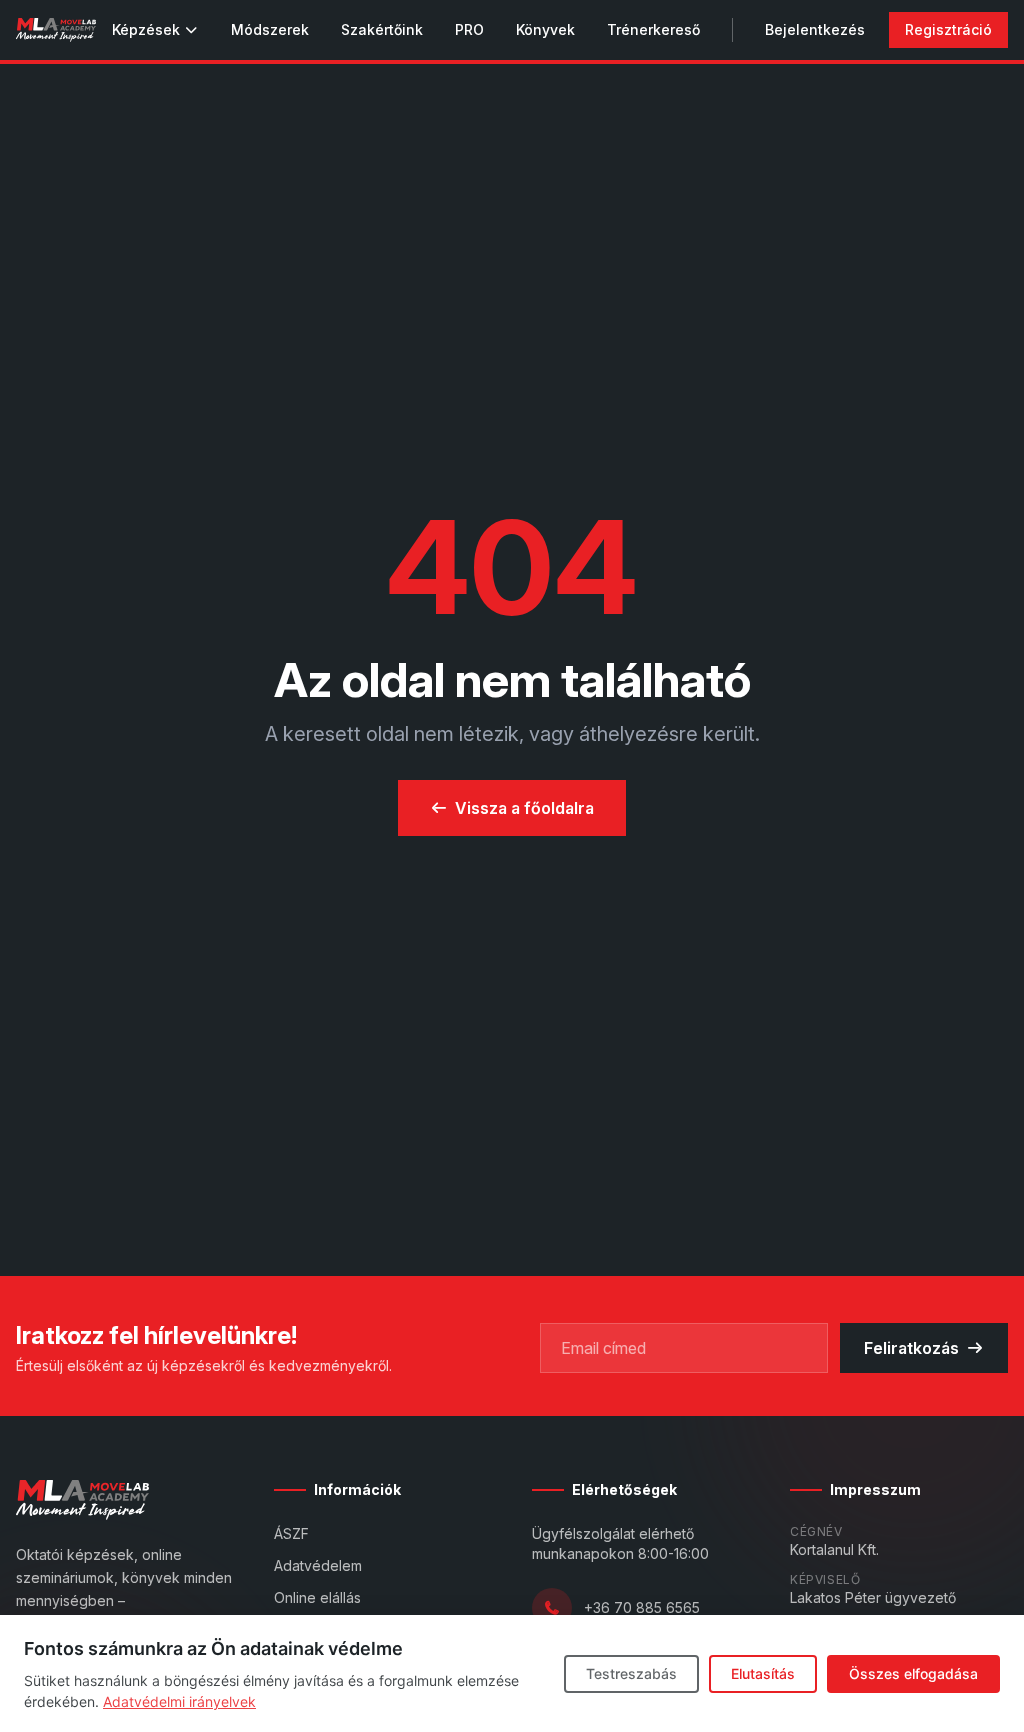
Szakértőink (382, 29)
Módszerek (270, 29)
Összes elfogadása (913, 1673)
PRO (469, 29)
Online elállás (317, 1597)
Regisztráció (948, 29)
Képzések (146, 29)
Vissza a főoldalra (524, 808)
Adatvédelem (318, 1565)
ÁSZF (291, 1533)
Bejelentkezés (815, 29)
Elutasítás (763, 1673)
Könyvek (545, 29)
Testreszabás (631, 1673)
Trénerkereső (653, 29)
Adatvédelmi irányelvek (179, 1701)
